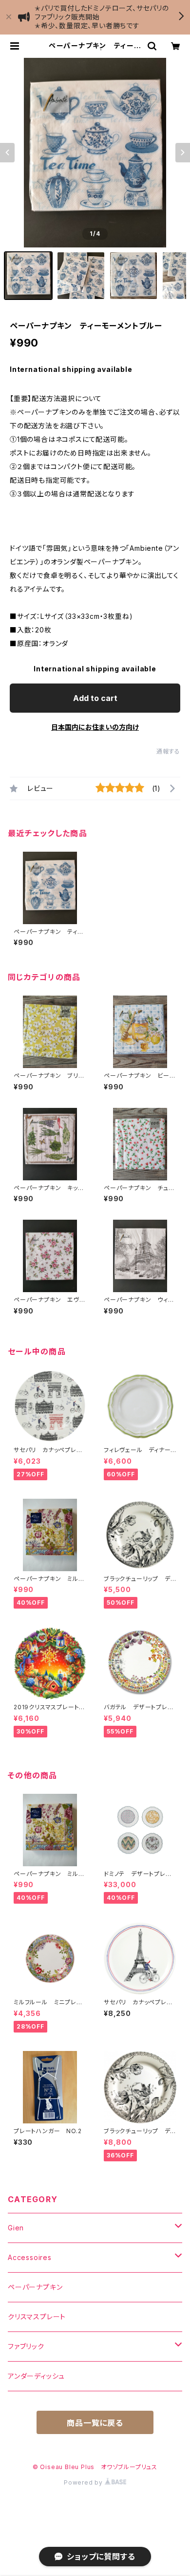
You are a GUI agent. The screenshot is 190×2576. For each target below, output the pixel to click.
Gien (16, 2228)
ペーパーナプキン (35, 2287)
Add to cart (95, 698)
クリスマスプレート (37, 2317)
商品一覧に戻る (95, 2423)
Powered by (84, 2482)
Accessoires (30, 2257)
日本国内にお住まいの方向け (95, 727)
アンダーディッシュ (36, 2376)
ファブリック (26, 2346)
